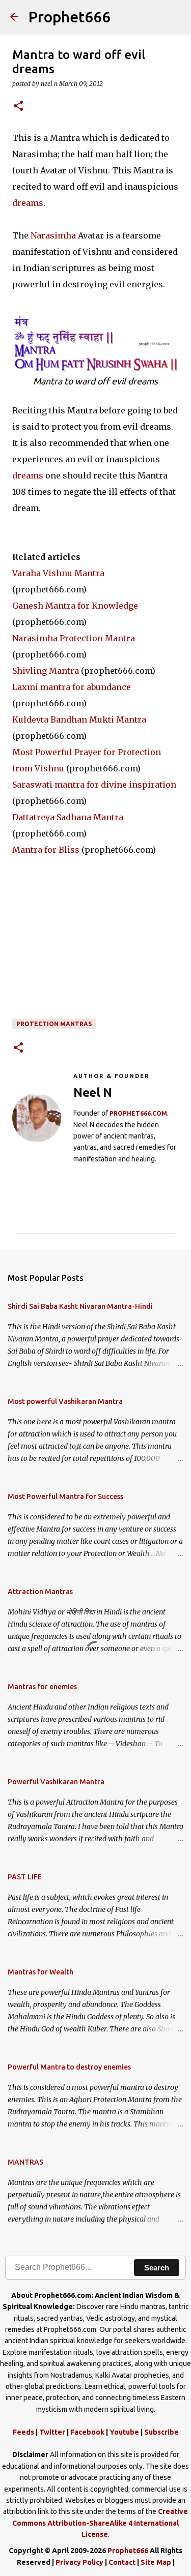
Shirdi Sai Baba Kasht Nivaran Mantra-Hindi (80, 1306)
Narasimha (53, 235)
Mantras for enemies (42, 1687)
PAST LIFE (25, 1877)
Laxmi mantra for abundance (72, 687)
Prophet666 (70, 17)
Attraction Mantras (40, 1592)
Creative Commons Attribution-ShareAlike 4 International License (100, 2523)
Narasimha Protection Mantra (74, 638)
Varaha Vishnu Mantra (58, 573)
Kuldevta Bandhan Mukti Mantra (79, 720)
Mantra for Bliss (46, 850)
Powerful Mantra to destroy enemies (69, 2067)
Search (157, 2268)
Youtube (124, 2432)
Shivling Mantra (46, 671)
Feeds (23, 2432)
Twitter (52, 2432)
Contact (122, 2562)
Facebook (87, 2432)
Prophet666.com (138, 1113)
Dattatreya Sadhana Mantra (68, 817)
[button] (18, 107)
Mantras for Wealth (40, 1972)
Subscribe (161, 2432)
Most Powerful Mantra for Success (65, 1496)
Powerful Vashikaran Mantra (56, 1782)
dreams (28, 203)
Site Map (156, 2562)
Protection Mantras (54, 1024)
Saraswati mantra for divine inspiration (94, 785)
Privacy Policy (79, 2562)
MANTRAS (25, 2162)
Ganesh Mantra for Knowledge (75, 606)
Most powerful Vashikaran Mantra (65, 1401)
